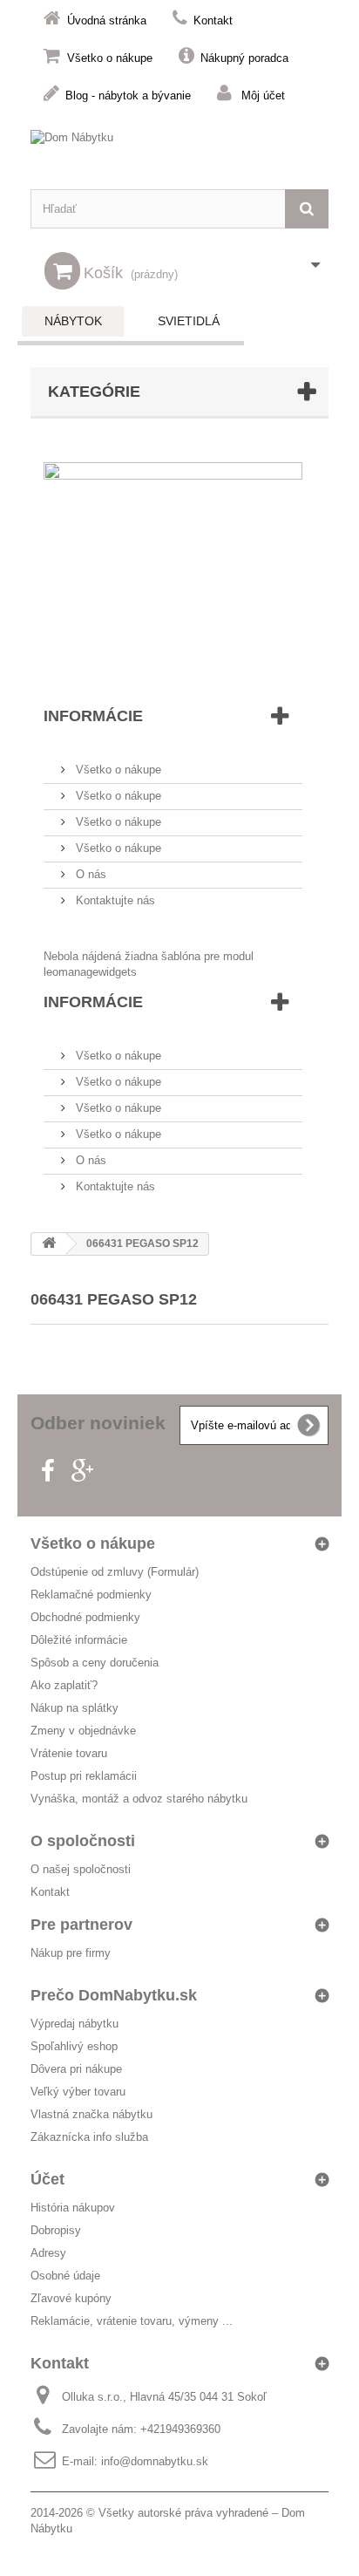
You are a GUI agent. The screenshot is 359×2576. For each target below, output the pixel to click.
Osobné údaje (65, 2276)
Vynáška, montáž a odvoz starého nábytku (139, 1799)
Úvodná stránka (107, 20)
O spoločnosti (83, 1841)
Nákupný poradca (244, 58)
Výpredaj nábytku (75, 2024)
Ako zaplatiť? (64, 1685)
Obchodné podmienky (85, 1617)
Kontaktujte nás (114, 900)
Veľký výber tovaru (78, 2092)
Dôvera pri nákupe (76, 2069)
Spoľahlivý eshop (74, 2046)
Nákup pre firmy (71, 1953)
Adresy (48, 2253)
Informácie (93, 716)
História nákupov (73, 2208)
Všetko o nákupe (110, 58)
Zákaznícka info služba (89, 2137)
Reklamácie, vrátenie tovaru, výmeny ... (132, 2321)
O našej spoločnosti (81, 1869)
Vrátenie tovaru (69, 1753)
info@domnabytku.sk (155, 2461)
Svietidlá (189, 321)
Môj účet (263, 95)
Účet (47, 2179)
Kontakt (213, 20)
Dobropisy (56, 2230)
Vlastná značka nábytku (91, 2114)
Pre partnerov (81, 1925)
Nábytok (73, 321)
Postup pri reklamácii (84, 1776)
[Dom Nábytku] (179, 151)
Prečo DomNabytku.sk (114, 1995)
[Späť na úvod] (49, 1244)
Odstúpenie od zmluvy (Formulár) (115, 1572)
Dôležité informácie (79, 1640)
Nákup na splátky (75, 1708)
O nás (89, 874)
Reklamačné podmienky (91, 1595)
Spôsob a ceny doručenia (95, 1663)
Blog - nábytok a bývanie (128, 95)
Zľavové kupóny (71, 2298)
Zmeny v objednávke (83, 1731)
